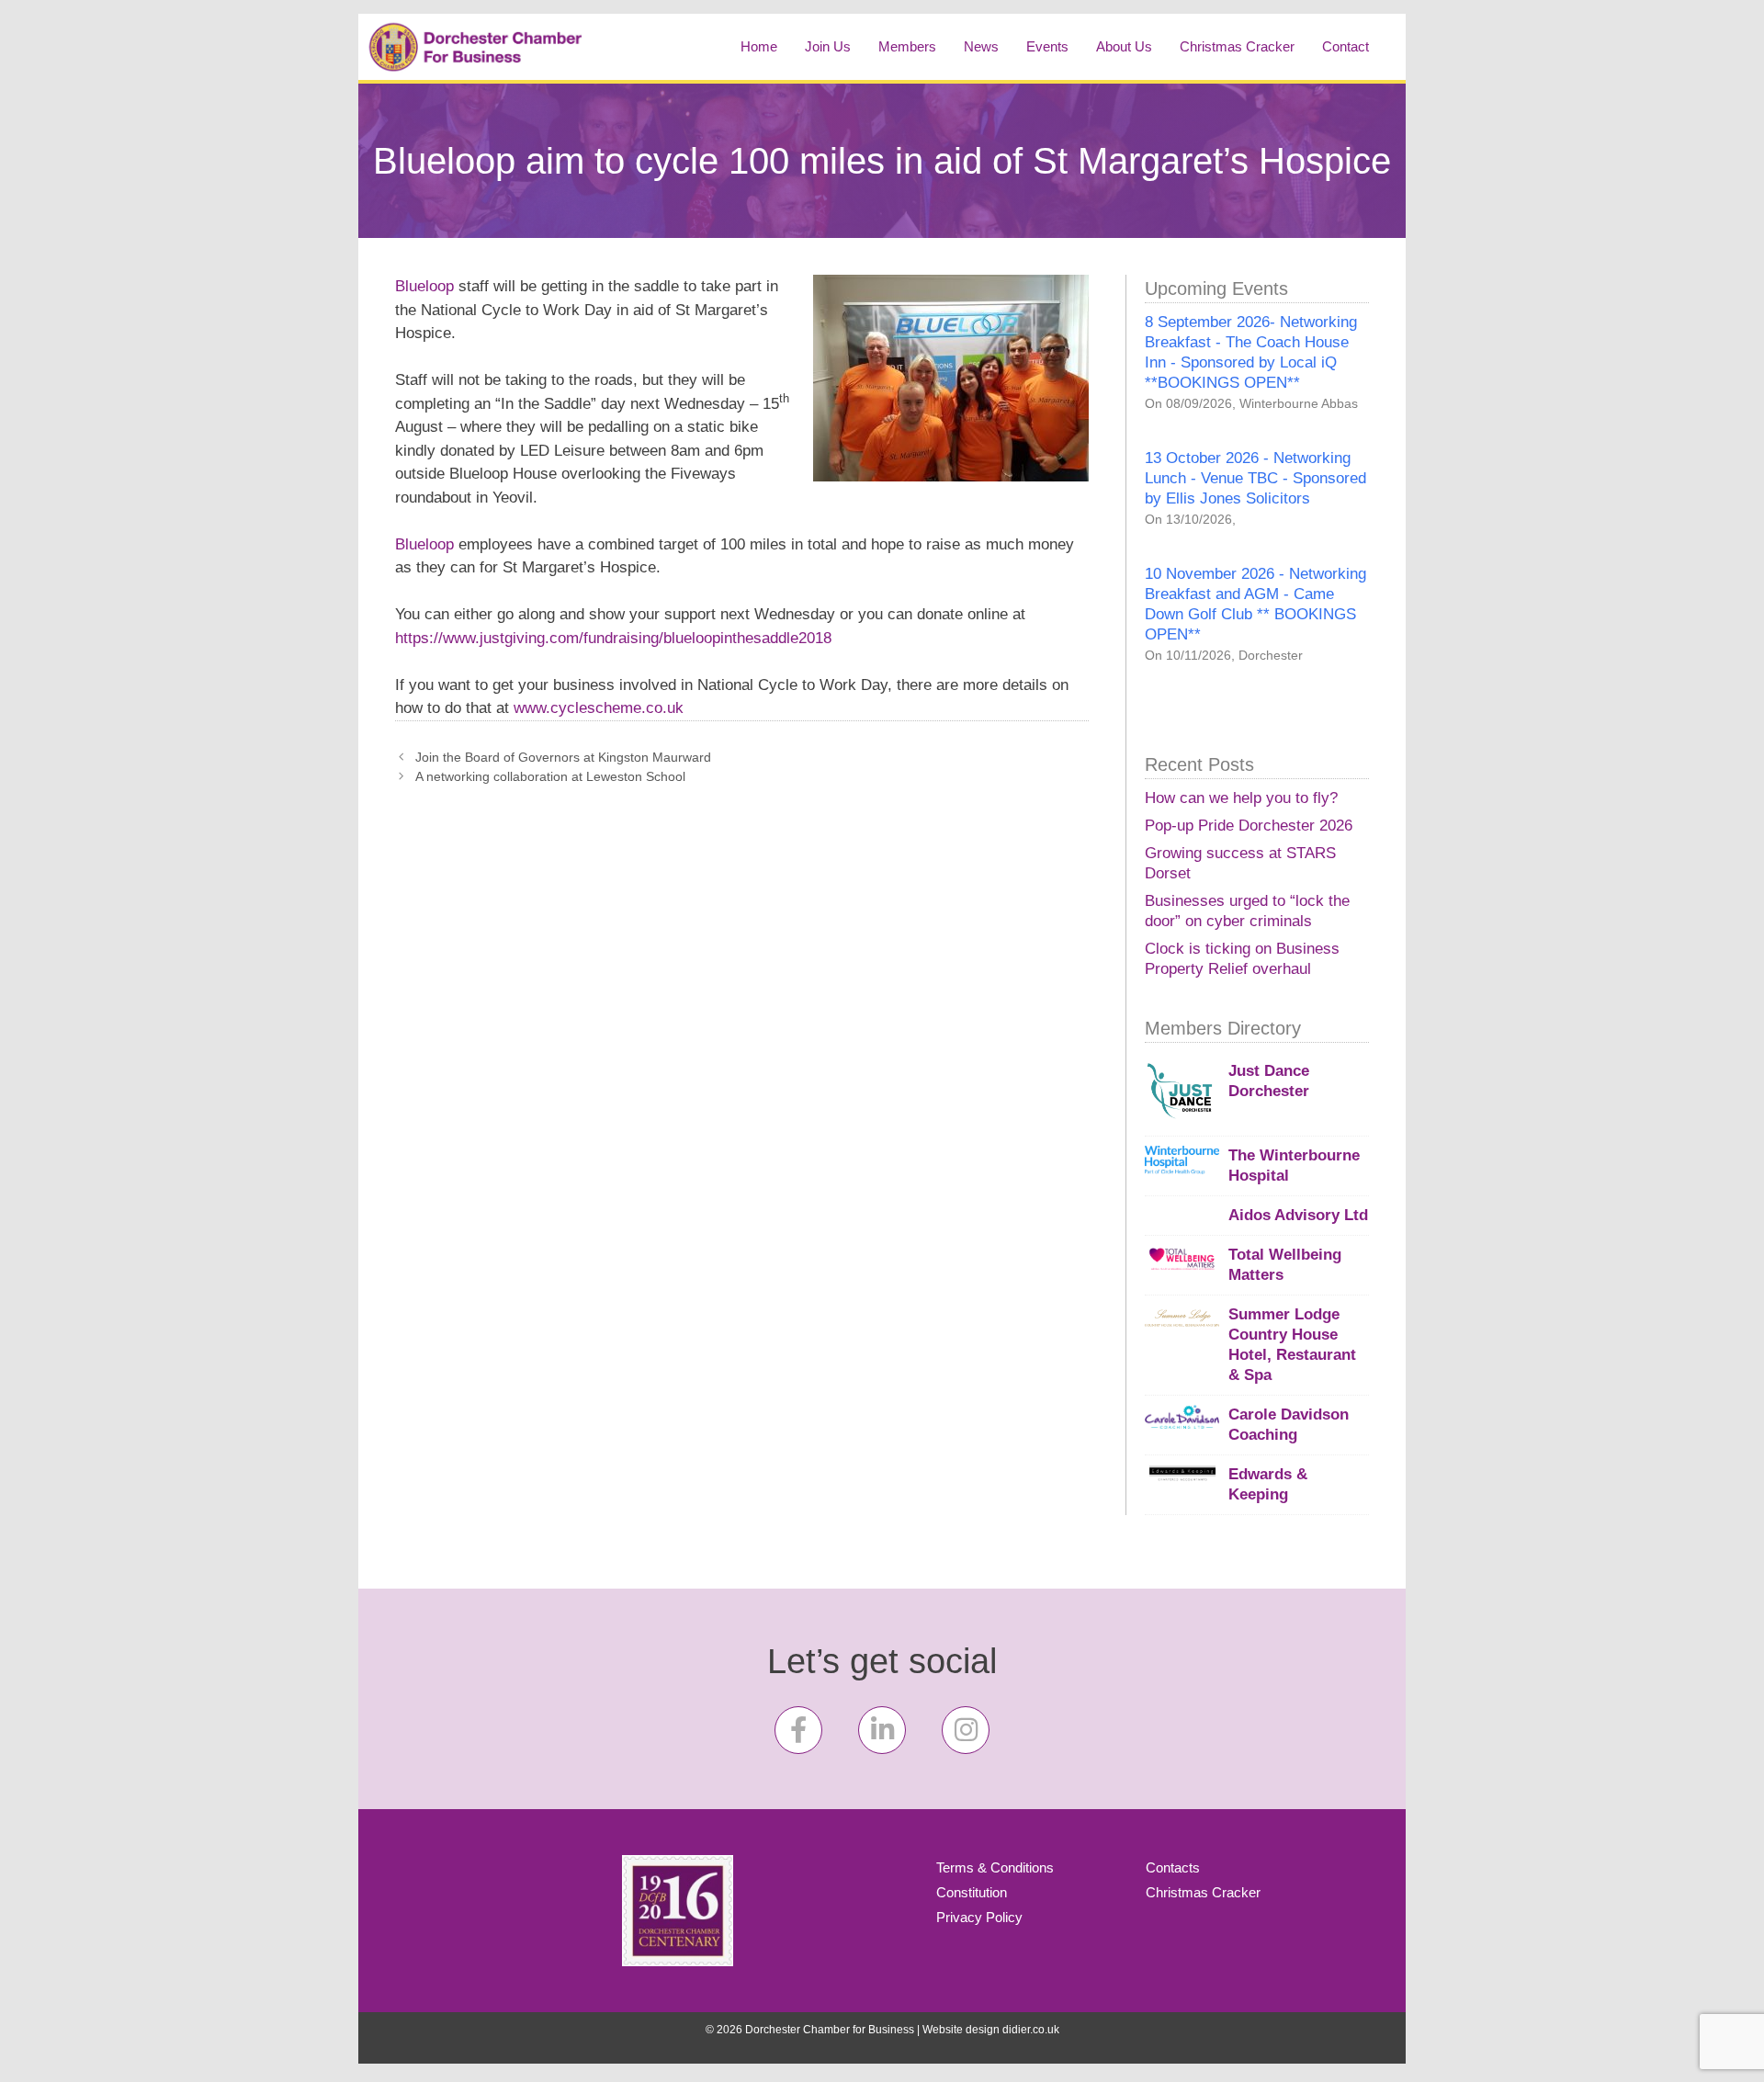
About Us (1124, 46)
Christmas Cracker (1237, 46)
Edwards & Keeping (1268, 1484)
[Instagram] (966, 1730)
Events (1047, 46)
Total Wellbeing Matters (1285, 1265)
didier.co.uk (1031, 2030)
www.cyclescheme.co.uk (599, 708)
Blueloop (424, 286)
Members (907, 46)
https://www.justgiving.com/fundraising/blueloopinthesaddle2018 (613, 638)
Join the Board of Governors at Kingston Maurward (563, 757)
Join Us (828, 46)
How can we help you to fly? (1241, 798)
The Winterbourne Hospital (1294, 1165)
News (981, 46)
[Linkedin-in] (882, 1730)
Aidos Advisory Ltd (1298, 1215)
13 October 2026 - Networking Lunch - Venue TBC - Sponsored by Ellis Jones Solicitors (1255, 478)
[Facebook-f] (798, 1730)
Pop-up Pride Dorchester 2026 (1249, 826)
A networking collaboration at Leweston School (550, 776)
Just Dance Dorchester (1269, 1081)
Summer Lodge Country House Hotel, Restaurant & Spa (1292, 1345)
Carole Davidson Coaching (1289, 1425)
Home (759, 46)
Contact (1346, 46)
